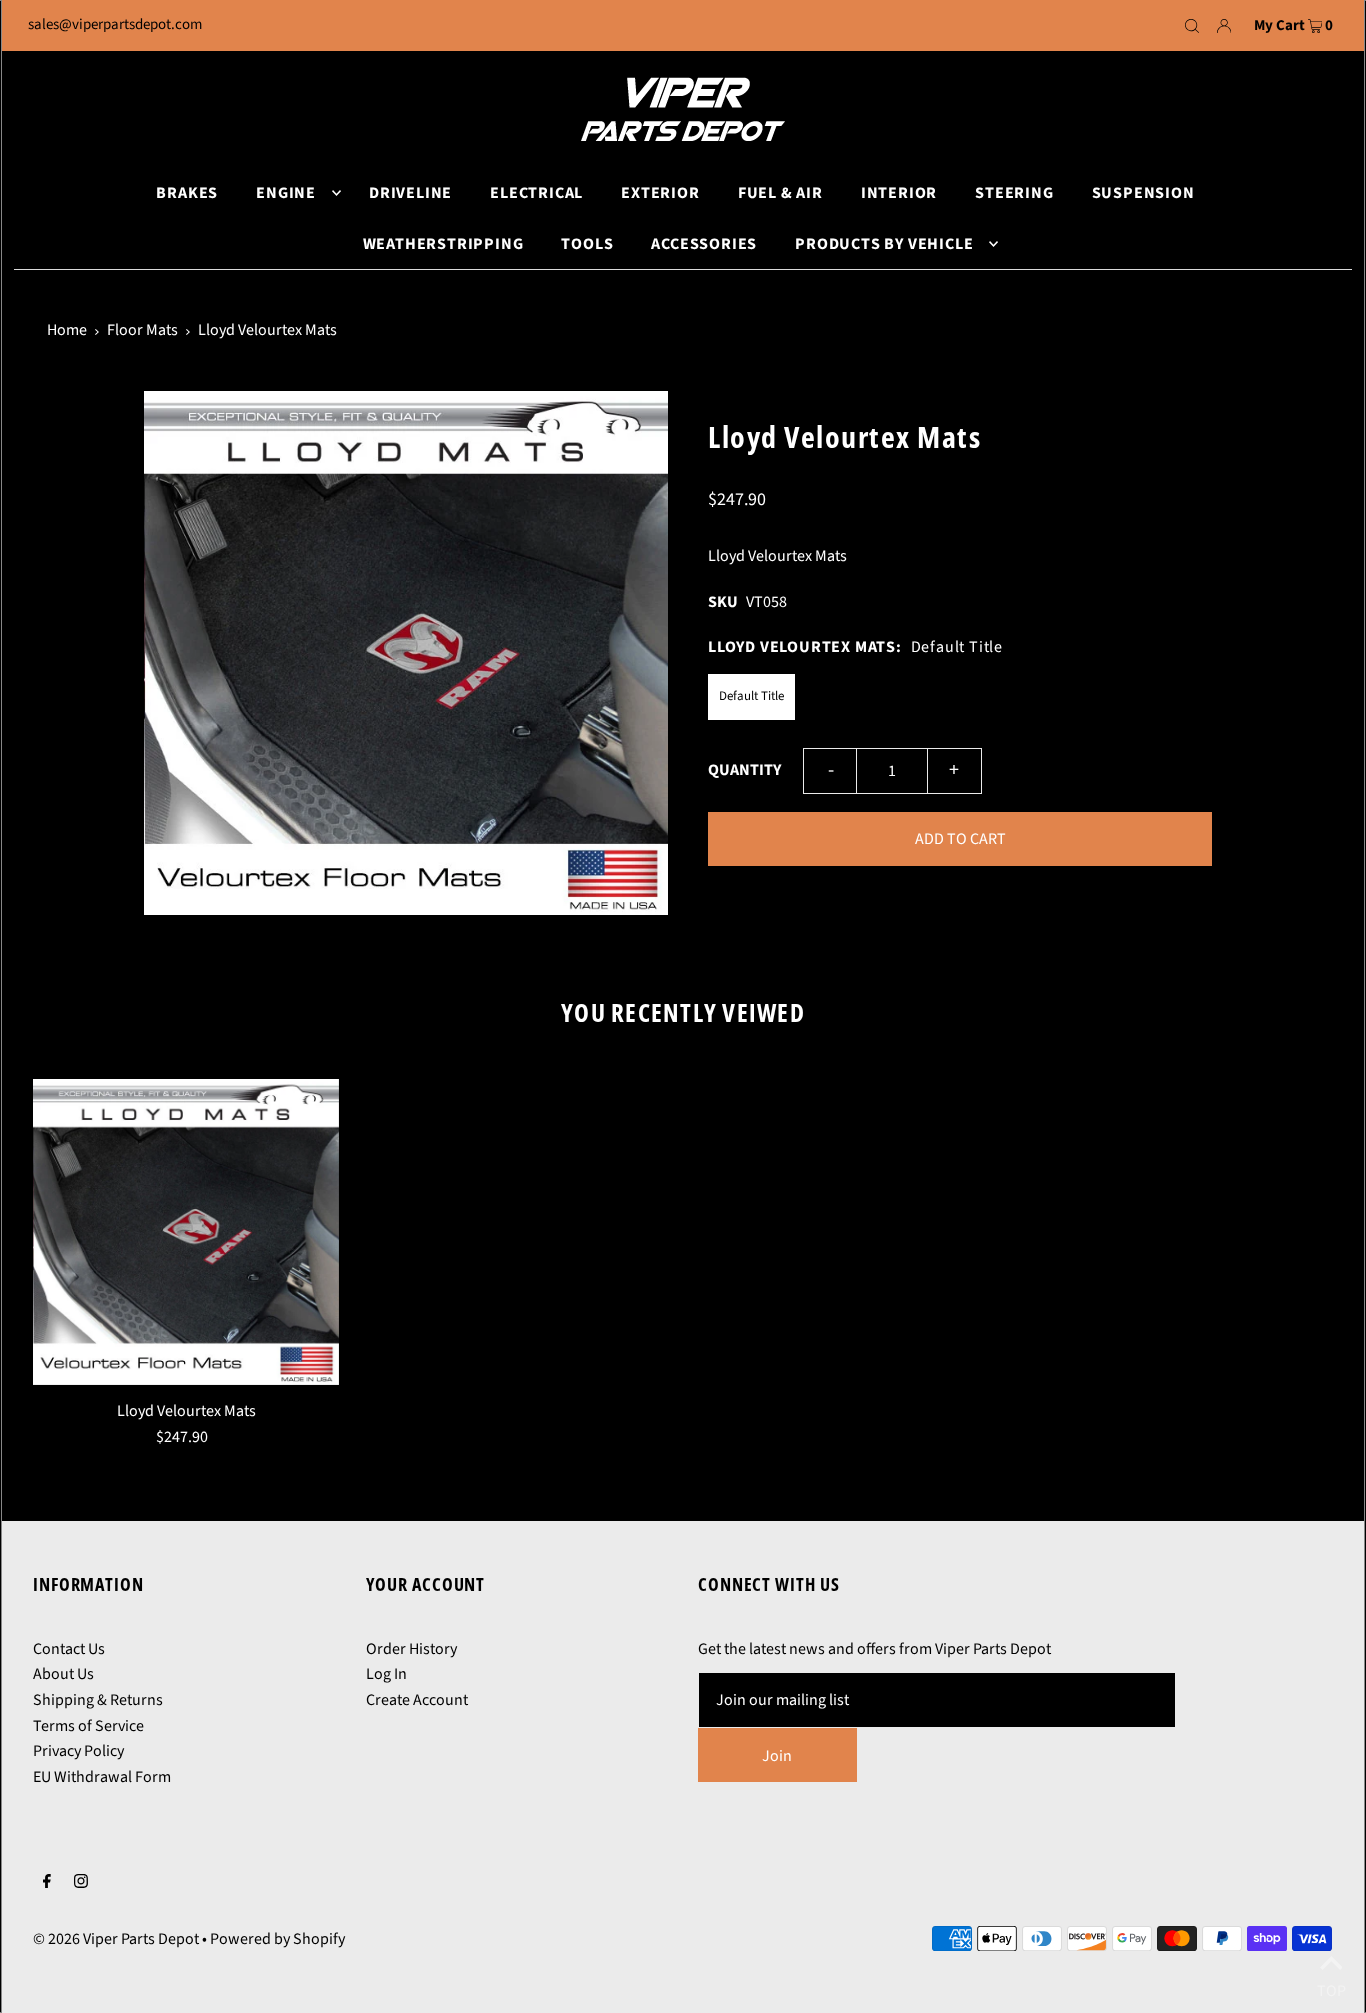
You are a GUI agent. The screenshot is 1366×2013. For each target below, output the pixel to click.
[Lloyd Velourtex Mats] (186, 1232)
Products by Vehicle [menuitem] (884, 244)
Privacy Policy (78, 1751)
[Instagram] (81, 1884)
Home (67, 330)
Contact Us (69, 1649)
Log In (386, 1674)
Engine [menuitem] (286, 193)
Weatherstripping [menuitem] (443, 244)
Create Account (417, 1700)
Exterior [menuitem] (660, 193)
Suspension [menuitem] (1143, 193)
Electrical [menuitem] (536, 193)
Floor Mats (142, 330)
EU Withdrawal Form (102, 1777)
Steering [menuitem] (1014, 193)
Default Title (751, 696)
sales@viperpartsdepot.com (115, 24)
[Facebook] (47, 1884)
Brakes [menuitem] (187, 193)
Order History (411, 1649)
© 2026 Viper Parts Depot (116, 1939)
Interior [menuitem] (899, 193)
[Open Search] (1192, 26)
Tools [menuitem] (587, 244)
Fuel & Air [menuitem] (780, 193)
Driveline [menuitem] (410, 193)
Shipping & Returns (98, 1700)
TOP (1331, 1986)
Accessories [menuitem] (704, 244)
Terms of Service (88, 1726)
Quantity (744, 770)
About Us (63, 1674)
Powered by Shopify (277, 1939)
